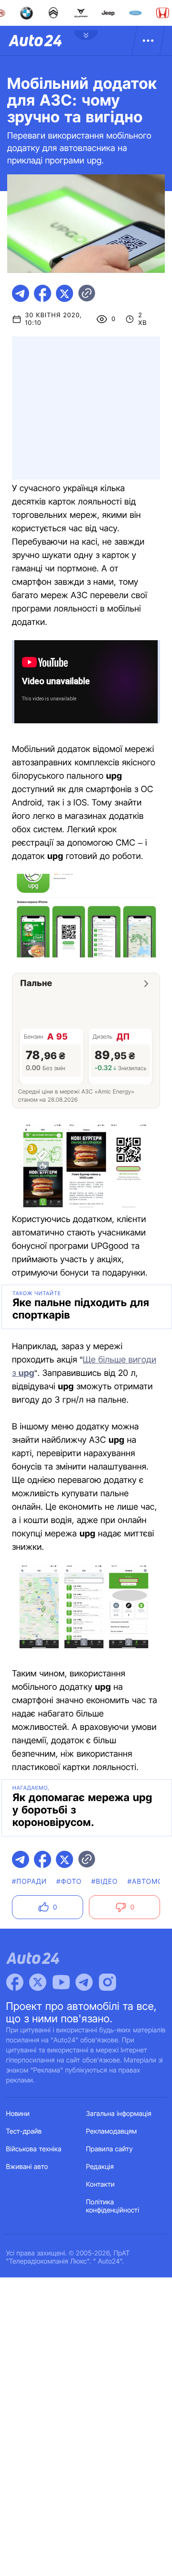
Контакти (100, 2184)
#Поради (29, 1882)
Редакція (100, 2167)
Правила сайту (109, 2149)
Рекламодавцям (112, 2131)
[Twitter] (38, 1982)
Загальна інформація (119, 2114)
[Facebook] (15, 1982)
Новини (18, 2114)
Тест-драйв (24, 2131)
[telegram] (21, 293)
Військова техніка (34, 2149)
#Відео (105, 1882)
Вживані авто (27, 2167)
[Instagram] (107, 1982)
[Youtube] (61, 1982)
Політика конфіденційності (113, 2206)
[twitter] (64, 293)
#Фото (69, 1882)
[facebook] (43, 293)
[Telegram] (84, 1982)
